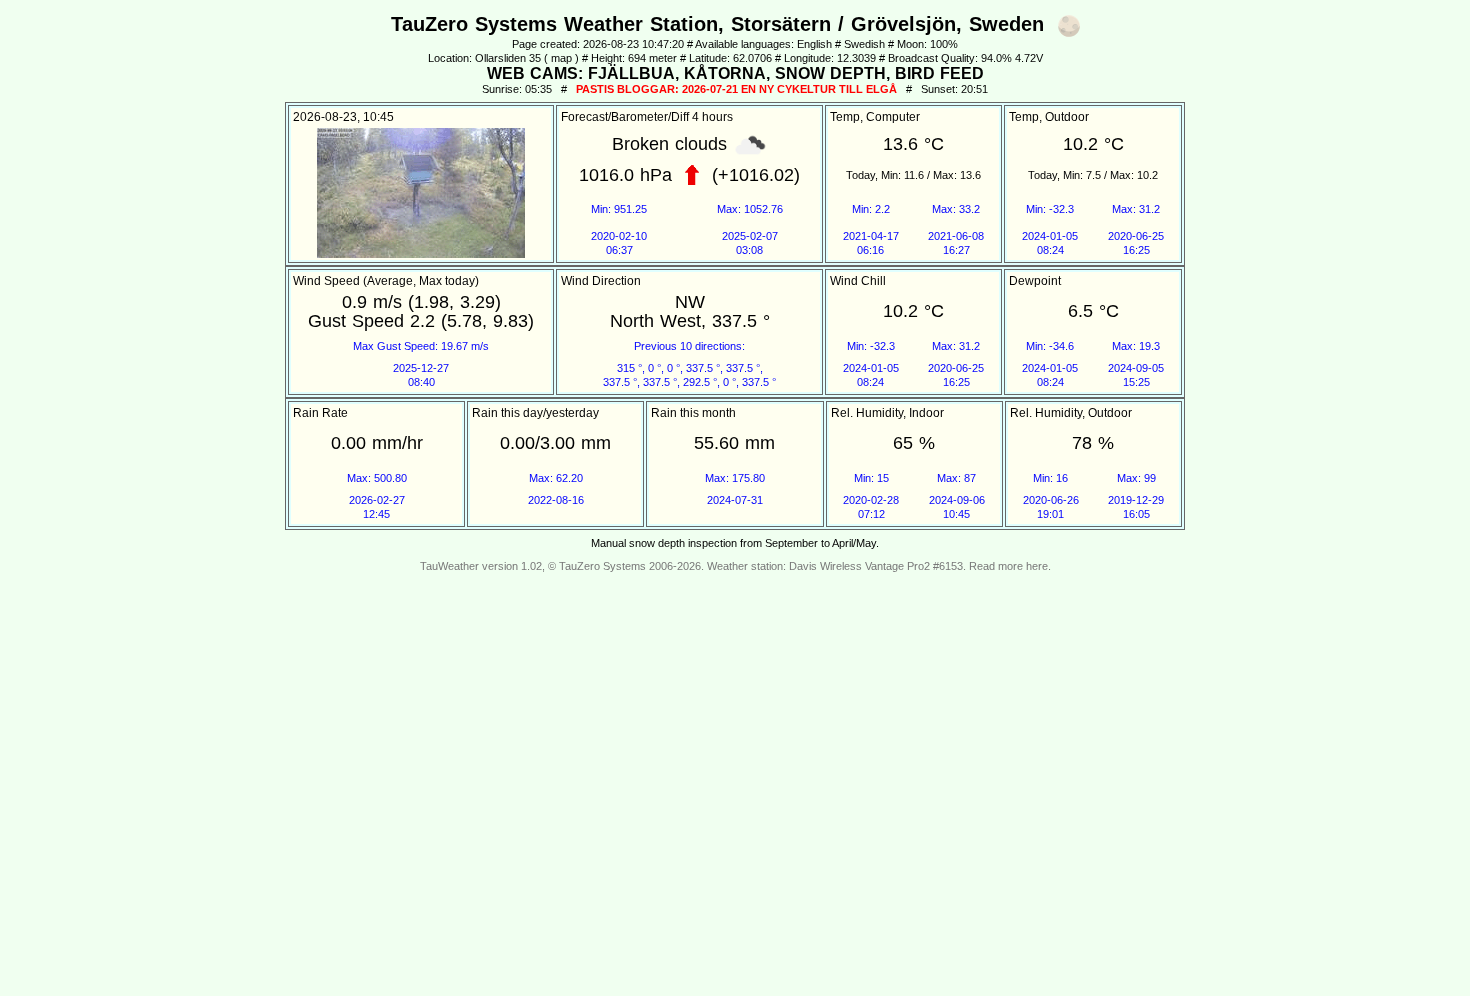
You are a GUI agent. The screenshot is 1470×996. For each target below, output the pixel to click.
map (561, 58)
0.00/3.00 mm (555, 443)
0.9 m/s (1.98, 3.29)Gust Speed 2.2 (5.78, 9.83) (421, 311)
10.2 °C (1093, 144)
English (814, 44)
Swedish (864, 44)
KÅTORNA (725, 73)
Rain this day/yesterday (535, 413)
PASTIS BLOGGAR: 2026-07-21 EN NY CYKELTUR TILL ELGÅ (736, 89)
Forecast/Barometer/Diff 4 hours (647, 117)
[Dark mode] (1069, 26)
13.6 (900, 144)
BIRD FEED (939, 73)
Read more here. (1010, 566)
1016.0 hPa (625, 174)
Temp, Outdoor (1049, 117)
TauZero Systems (602, 566)
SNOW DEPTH (830, 73)
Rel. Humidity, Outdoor (1071, 413)
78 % (1093, 443)
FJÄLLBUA (631, 73)
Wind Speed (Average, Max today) (386, 281)
